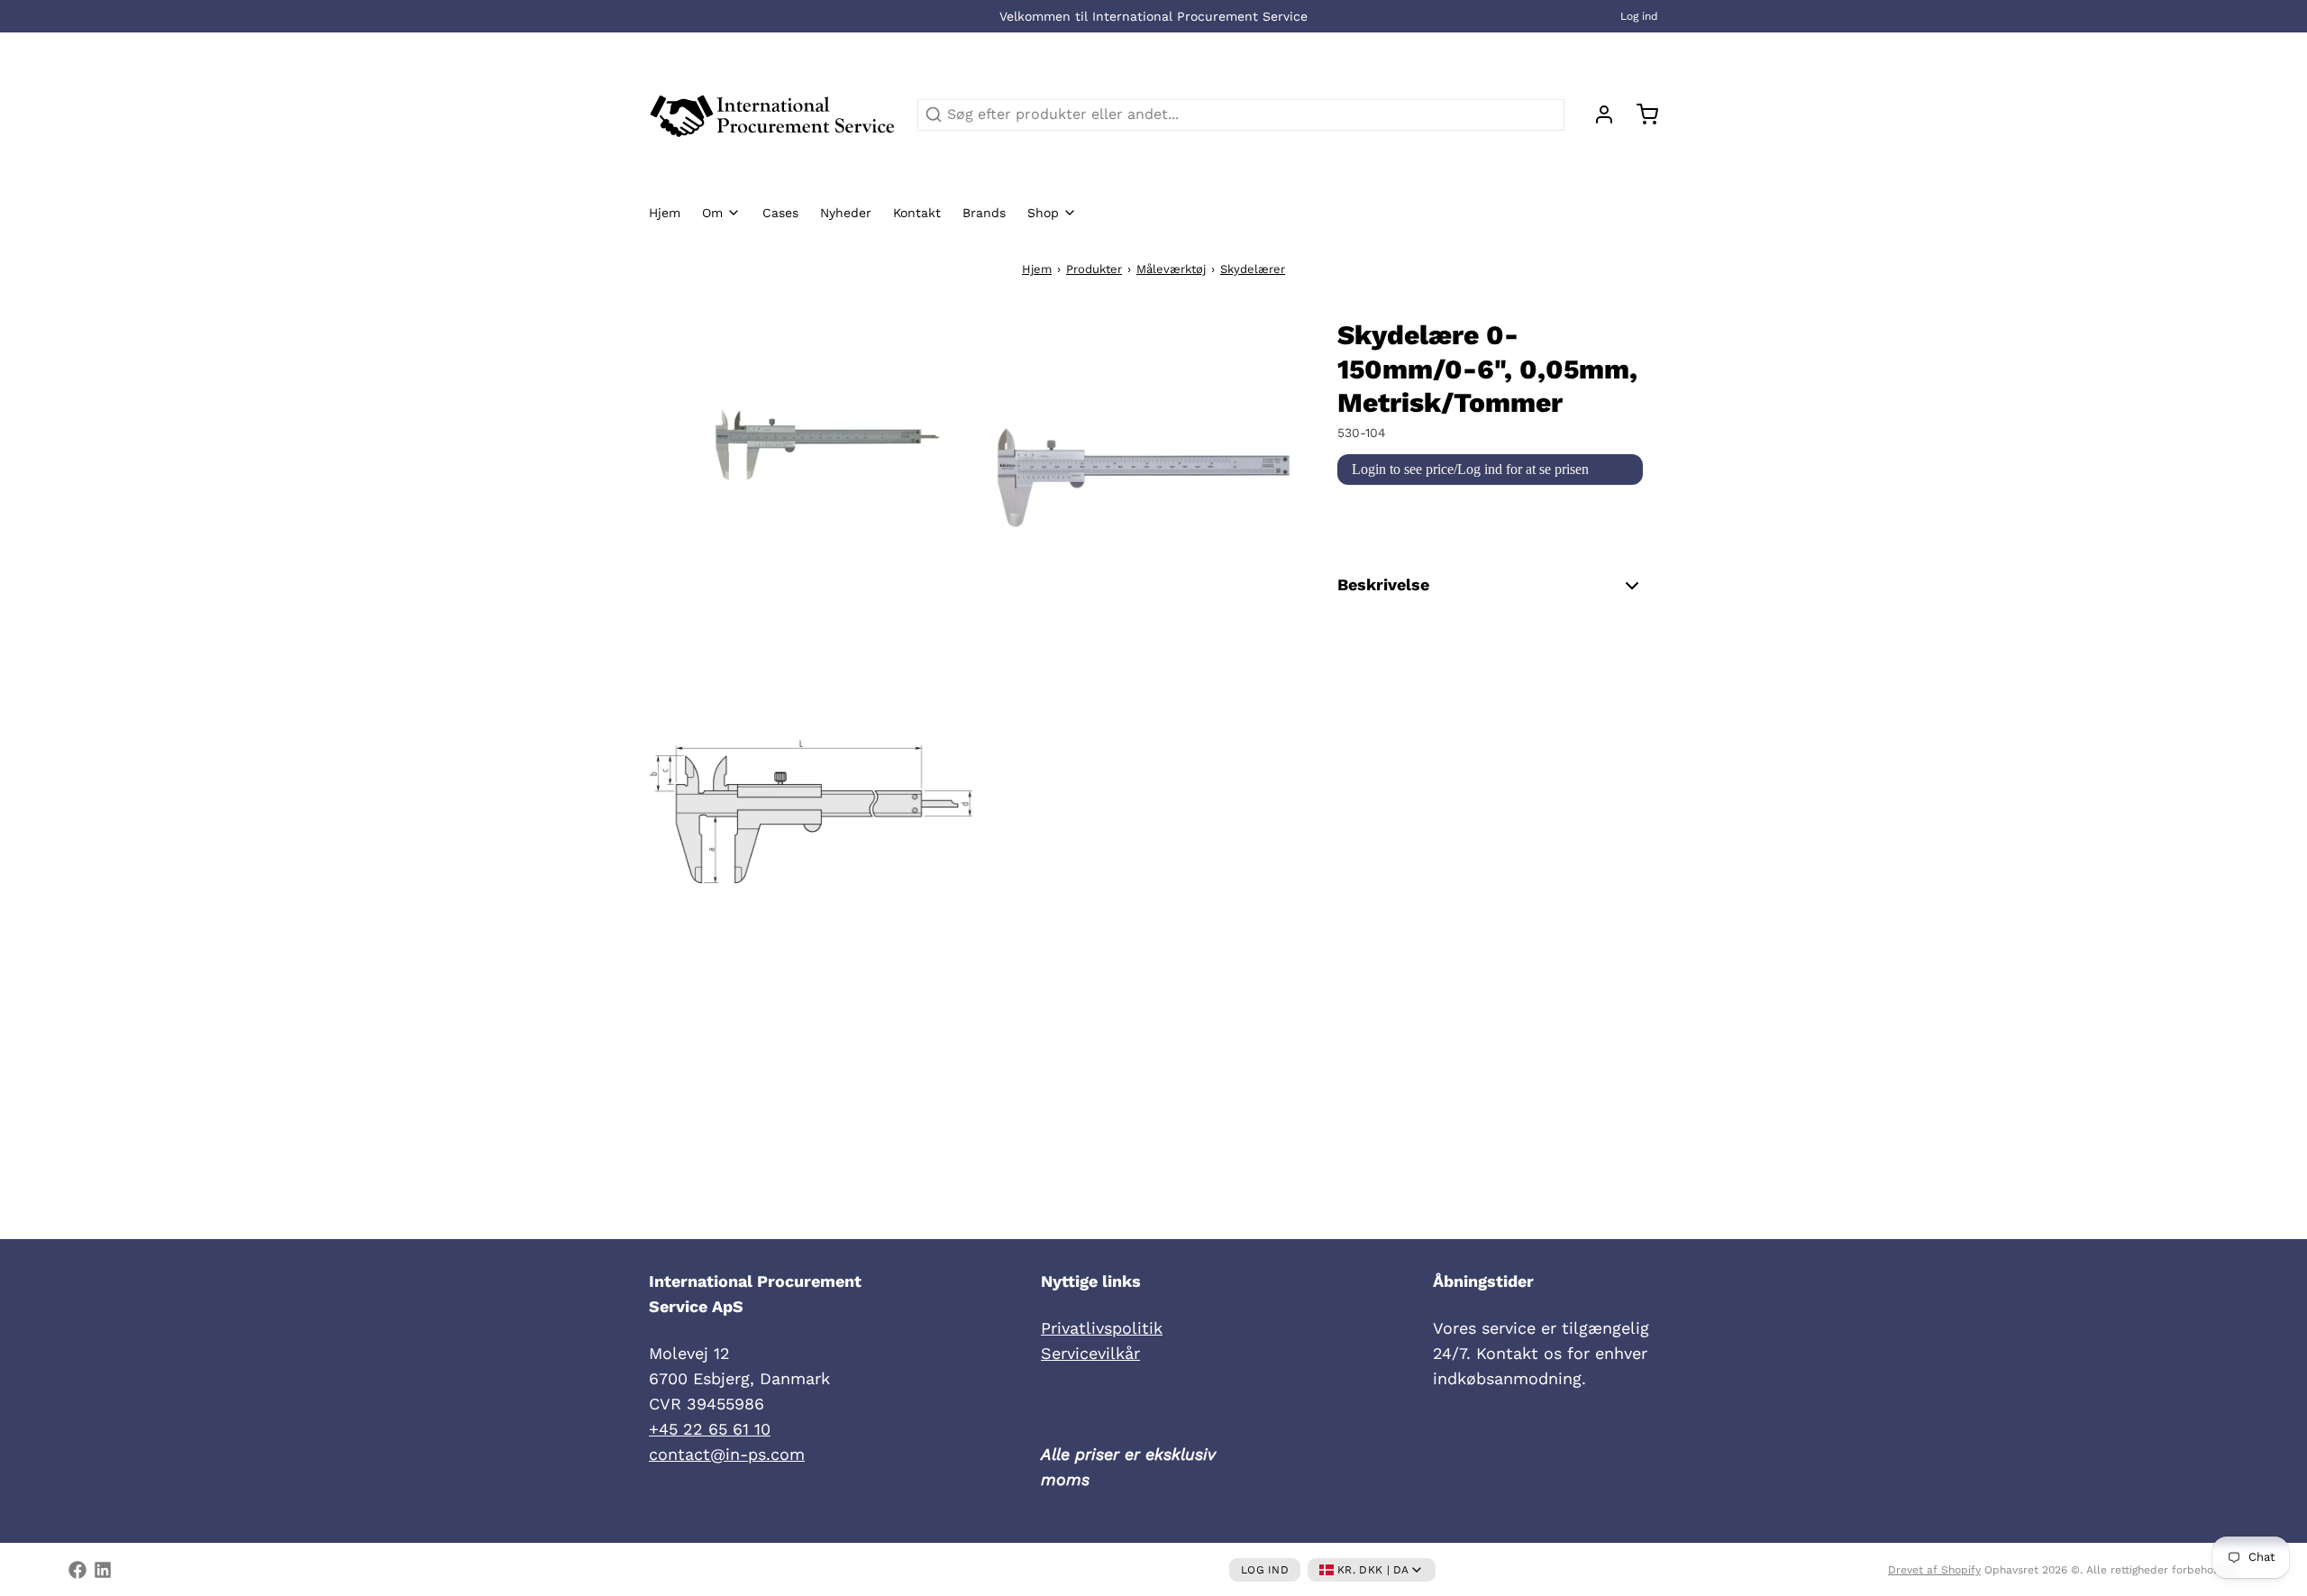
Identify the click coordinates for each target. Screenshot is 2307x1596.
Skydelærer (1253, 269)
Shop (1043, 213)
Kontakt (917, 213)
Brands (984, 213)
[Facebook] (78, 1570)
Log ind (1639, 16)
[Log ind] (1597, 114)
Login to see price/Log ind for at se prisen (1470, 469)
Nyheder (846, 213)
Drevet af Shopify (1934, 1570)
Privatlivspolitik (1102, 1328)
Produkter (1094, 269)
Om (712, 213)
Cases (780, 213)
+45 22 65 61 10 (710, 1429)
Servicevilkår (1090, 1353)
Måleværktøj (1171, 269)
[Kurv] (1640, 114)
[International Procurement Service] (772, 114)
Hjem (665, 213)
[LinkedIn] (103, 1570)
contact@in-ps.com (727, 1454)
